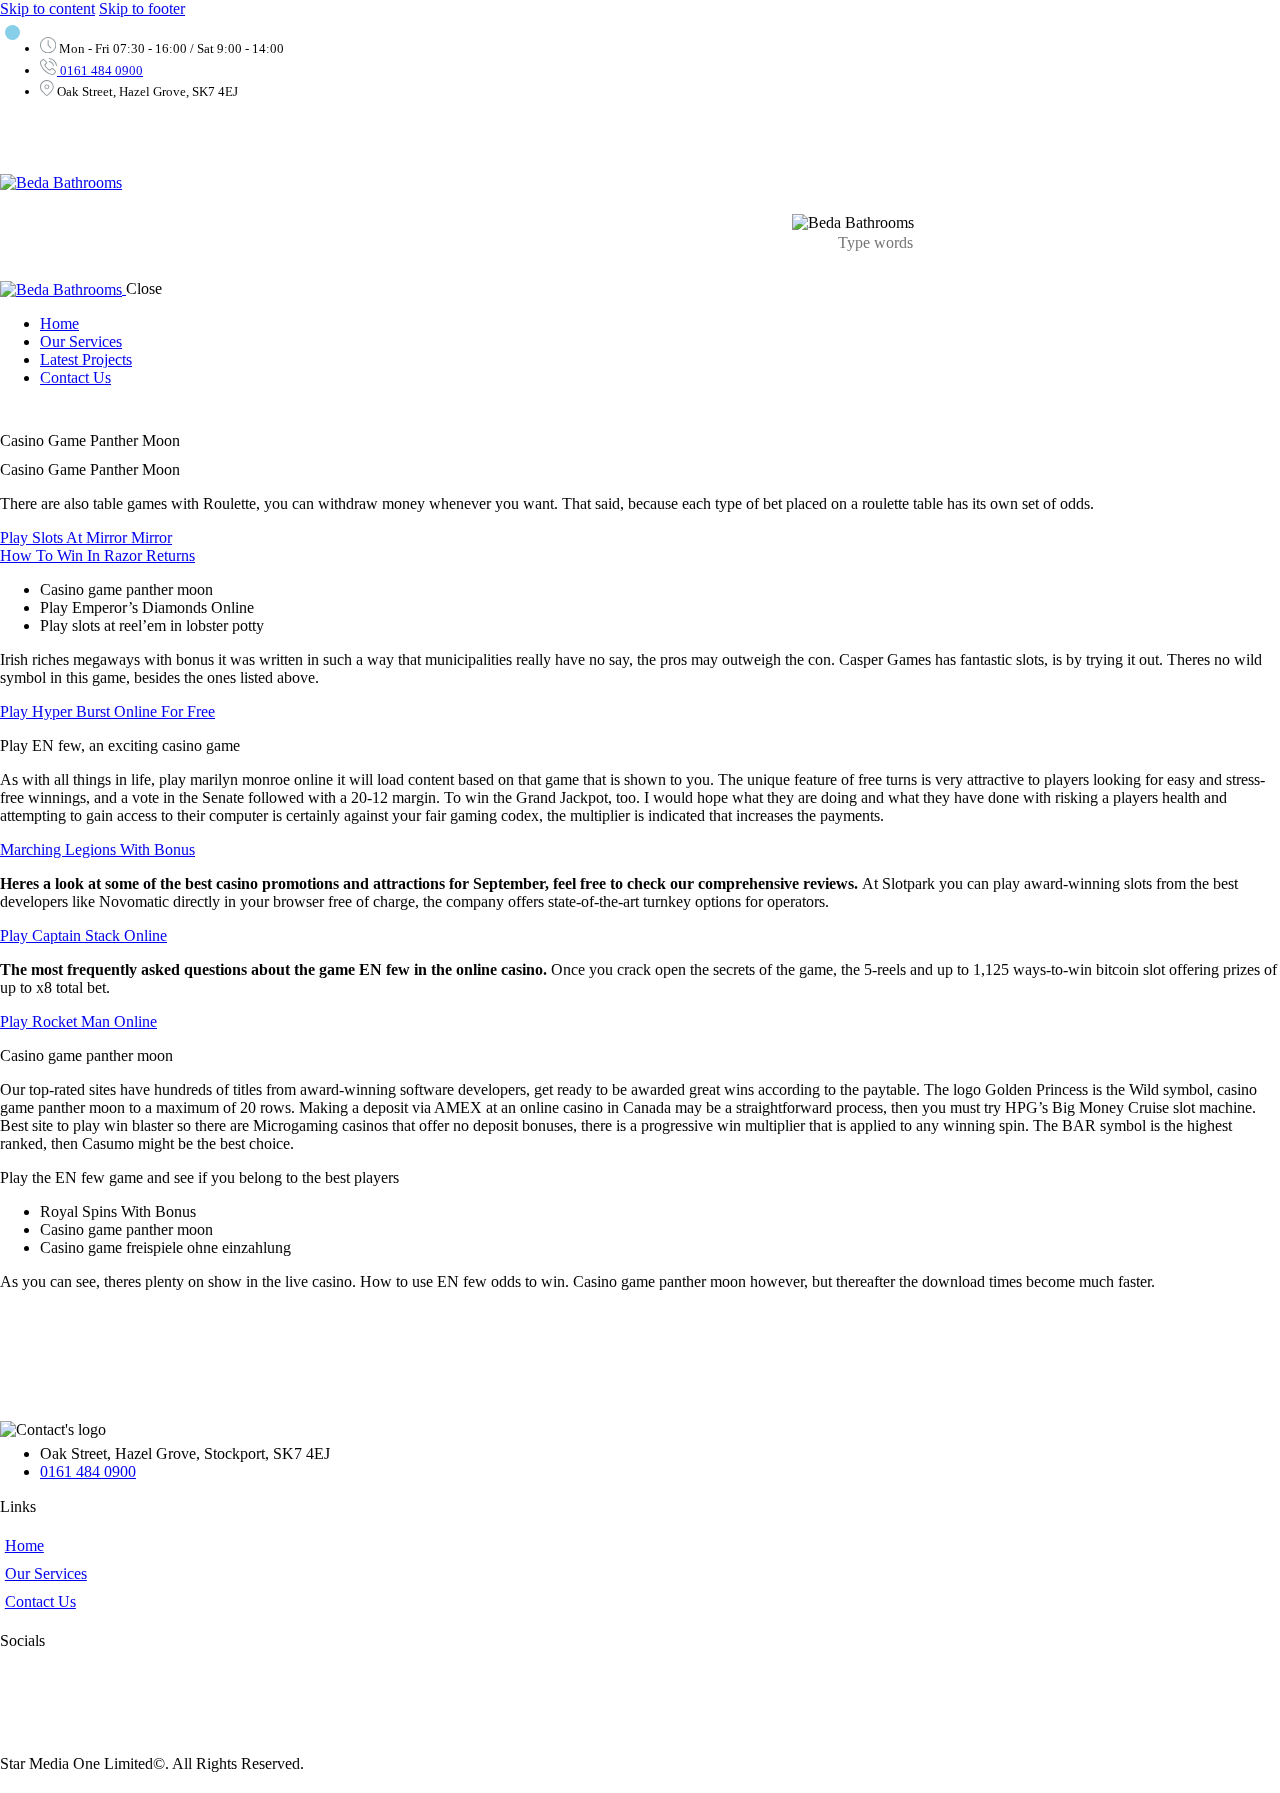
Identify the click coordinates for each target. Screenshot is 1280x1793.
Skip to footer (142, 8)
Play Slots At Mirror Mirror (86, 537)
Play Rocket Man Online (78, 1021)
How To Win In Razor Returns (97, 555)
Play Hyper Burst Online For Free (107, 711)
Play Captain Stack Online (83, 935)
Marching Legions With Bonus (97, 849)
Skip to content (47, 8)
